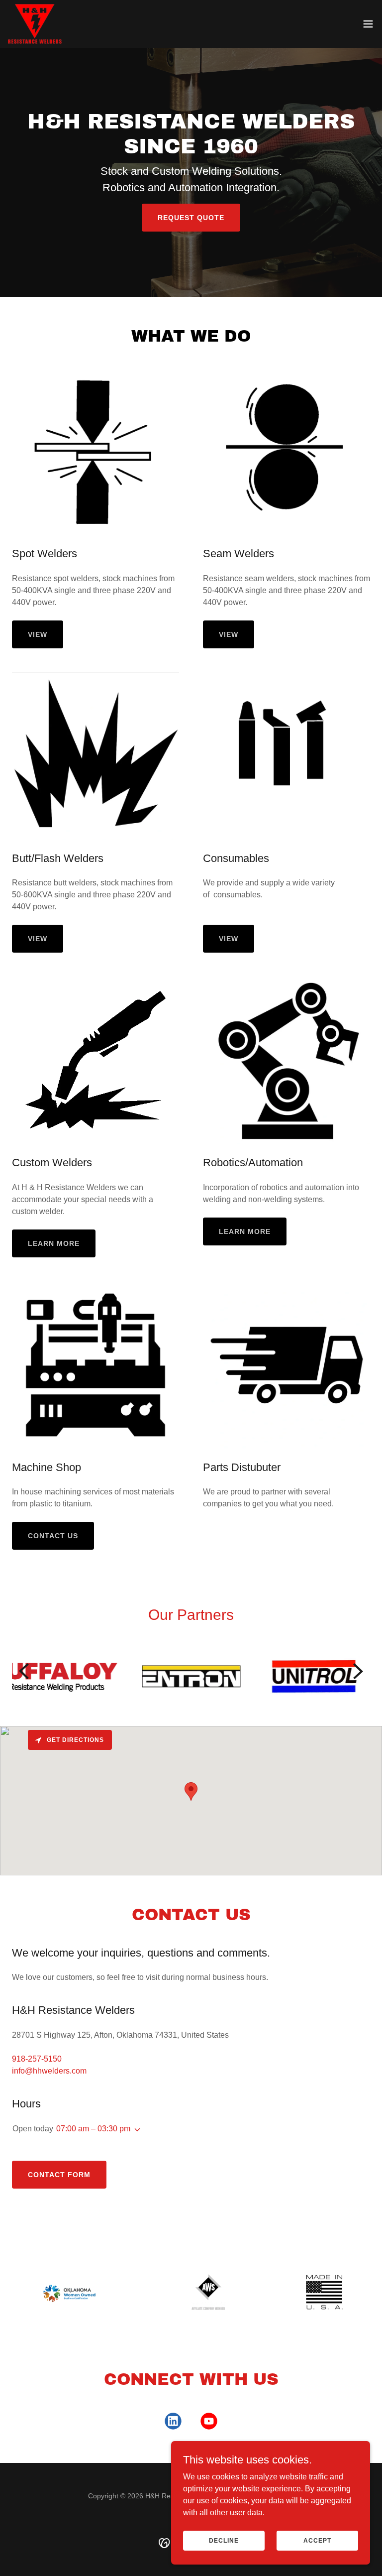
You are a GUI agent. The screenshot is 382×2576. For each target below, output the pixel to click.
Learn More (245, 1231)
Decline (224, 2540)
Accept (317, 2540)
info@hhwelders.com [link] (49, 2071)
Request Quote (191, 218)
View (38, 634)
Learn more (54, 1243)
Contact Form (59, 2175)
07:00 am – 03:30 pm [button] (93, 2129)
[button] (368, 24)
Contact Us (53, 1536)
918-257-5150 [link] (37, 2059)
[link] (35, 24)
